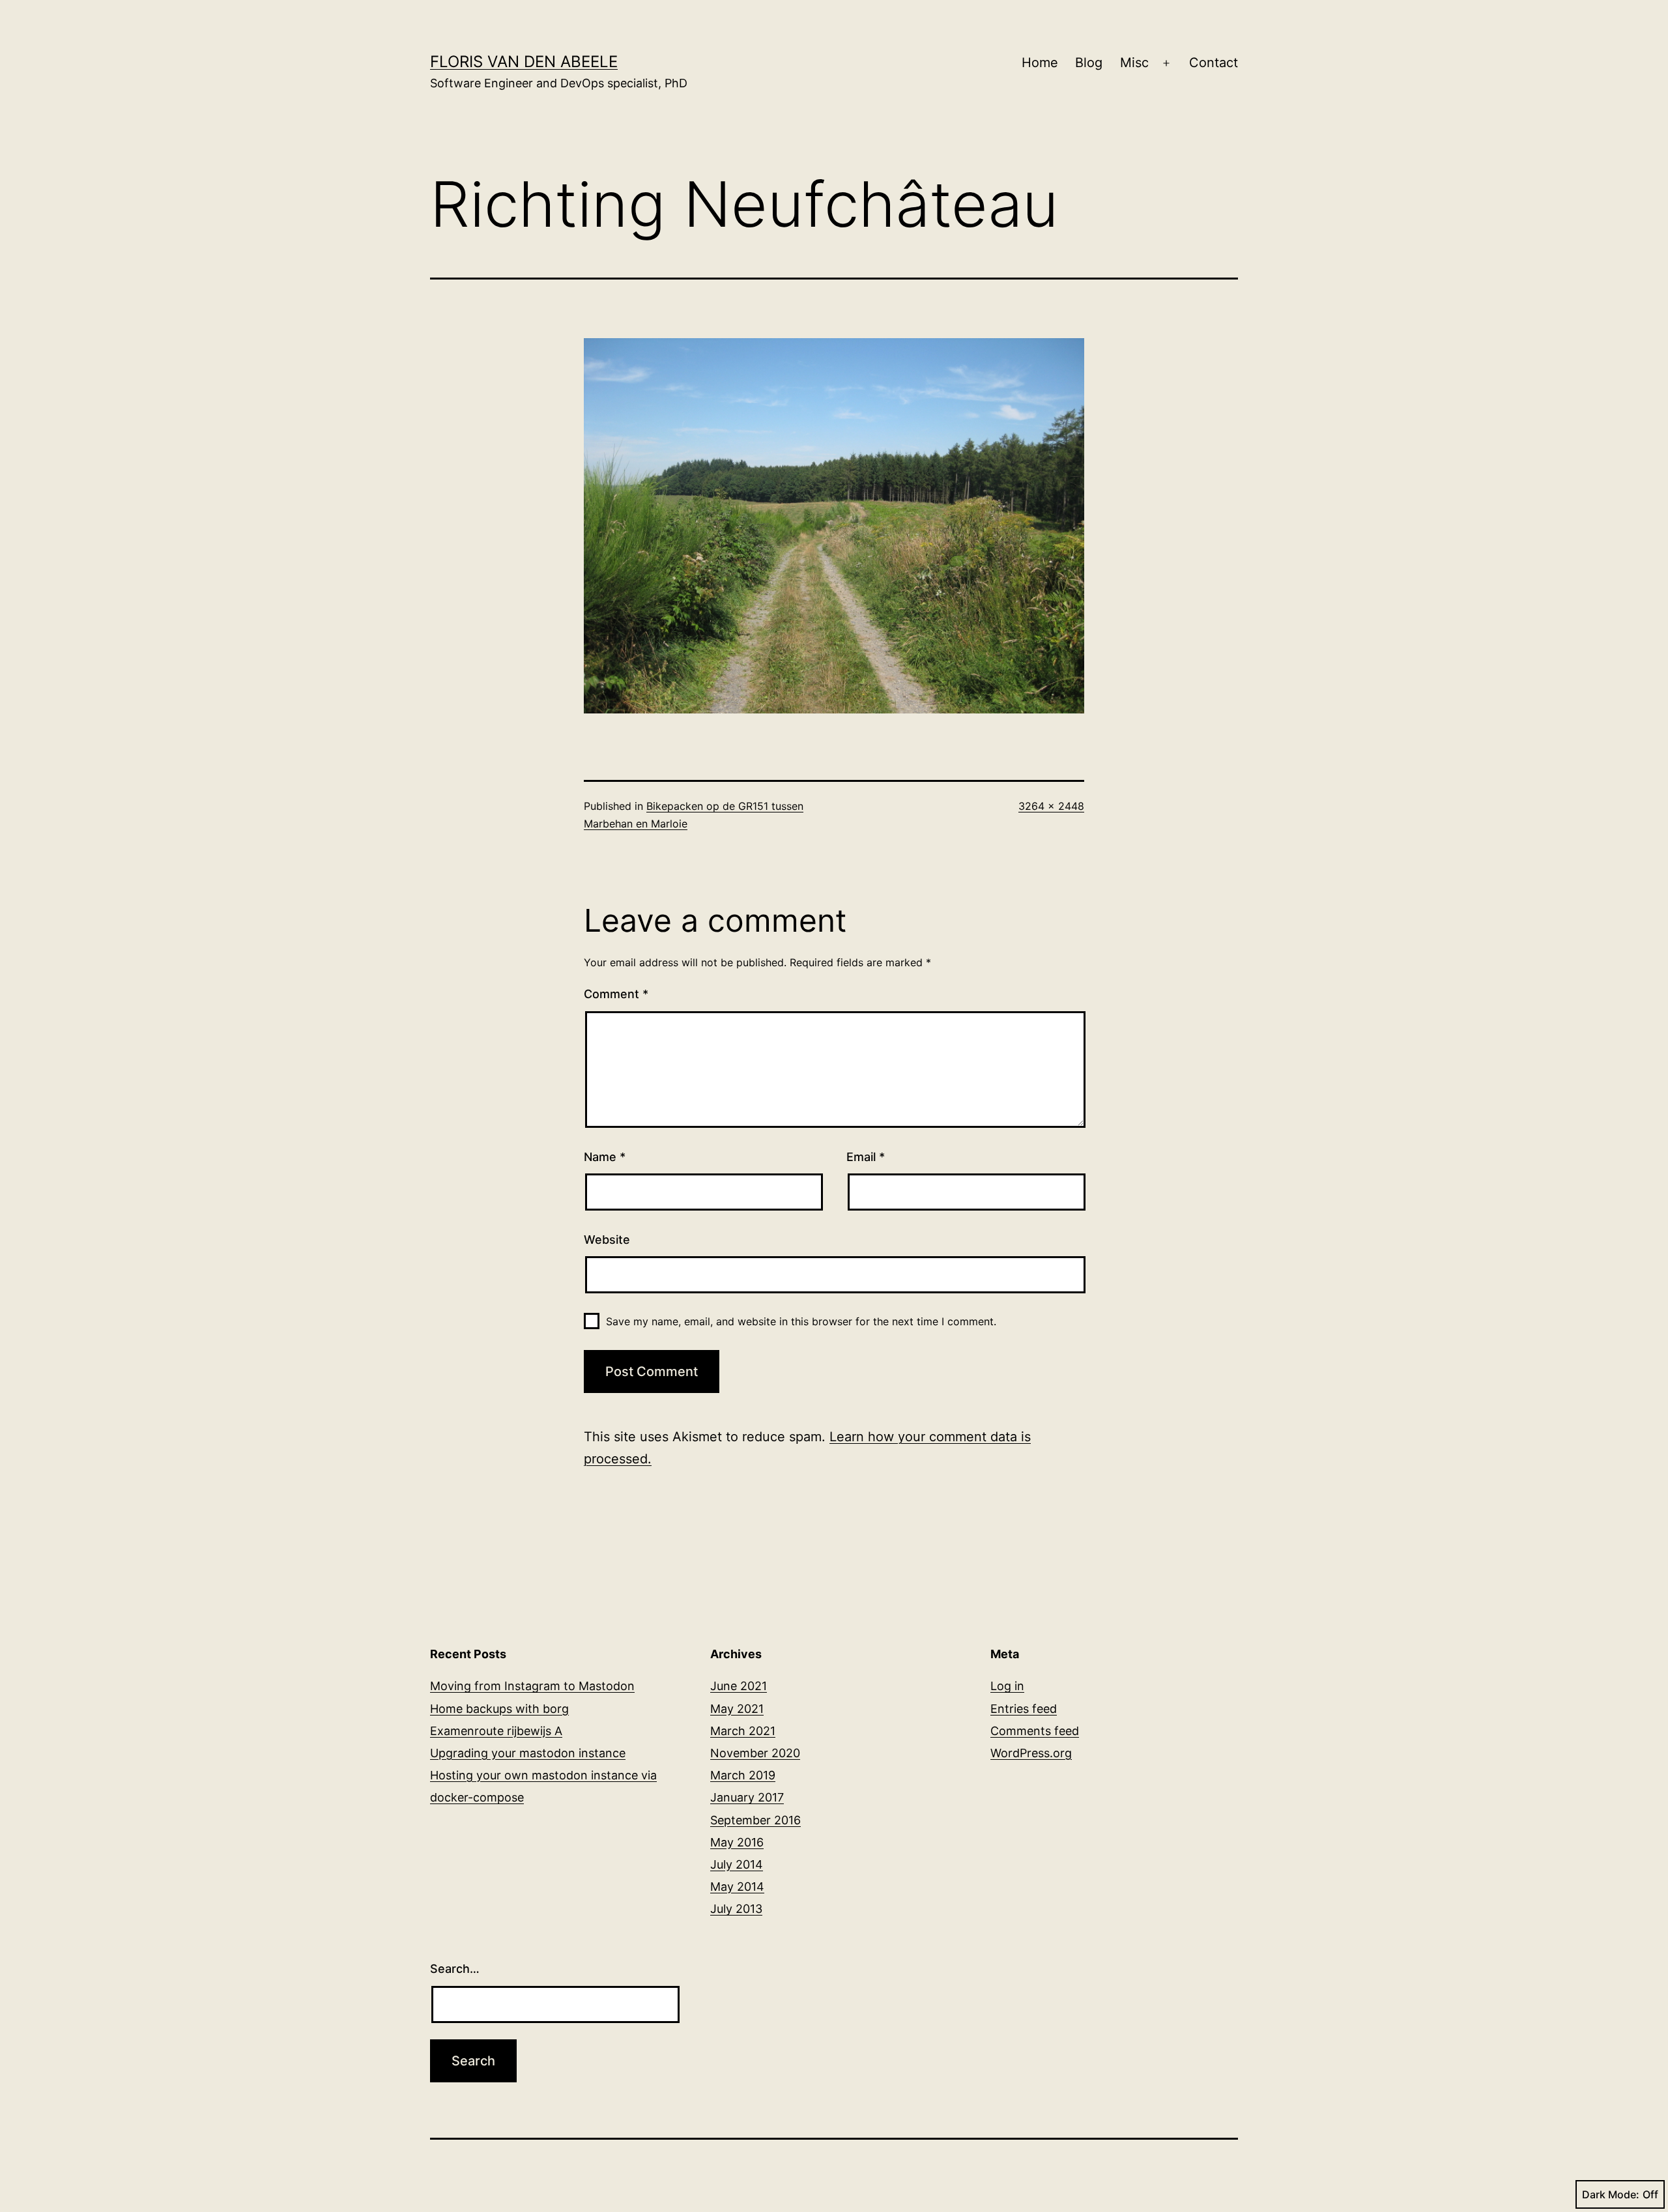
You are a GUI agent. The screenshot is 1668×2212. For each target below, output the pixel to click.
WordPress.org (1031, 1753)
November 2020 (755, 1753)
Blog (1089, 63)
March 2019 (743, 1775)
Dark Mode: (1611, 2194)
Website (607, 1240)
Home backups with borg (499, 1709)
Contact (1214, 63)
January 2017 (747, 1797)
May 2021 (737, 1709)
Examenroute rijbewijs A (496, 1731)
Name (605, 1157)
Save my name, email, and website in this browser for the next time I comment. (801, 1321)
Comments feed (1035, 1731)
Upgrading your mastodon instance (528, 1753)
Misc (1134, 63)
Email (866, 1157)
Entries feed (1024, 1709)
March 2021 (743, 1731)
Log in (1007, 1686)
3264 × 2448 (1051, 806)
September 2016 (755, 1820)
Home (1040, 63)
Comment (616, 994)
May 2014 (737, 1887)
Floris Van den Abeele (524, 62)
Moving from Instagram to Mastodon (532, 1686)
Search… (455, 1969)
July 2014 (737, 1864)
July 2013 (736, 1909)
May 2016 (737, 1842)
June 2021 (739, 1686)
